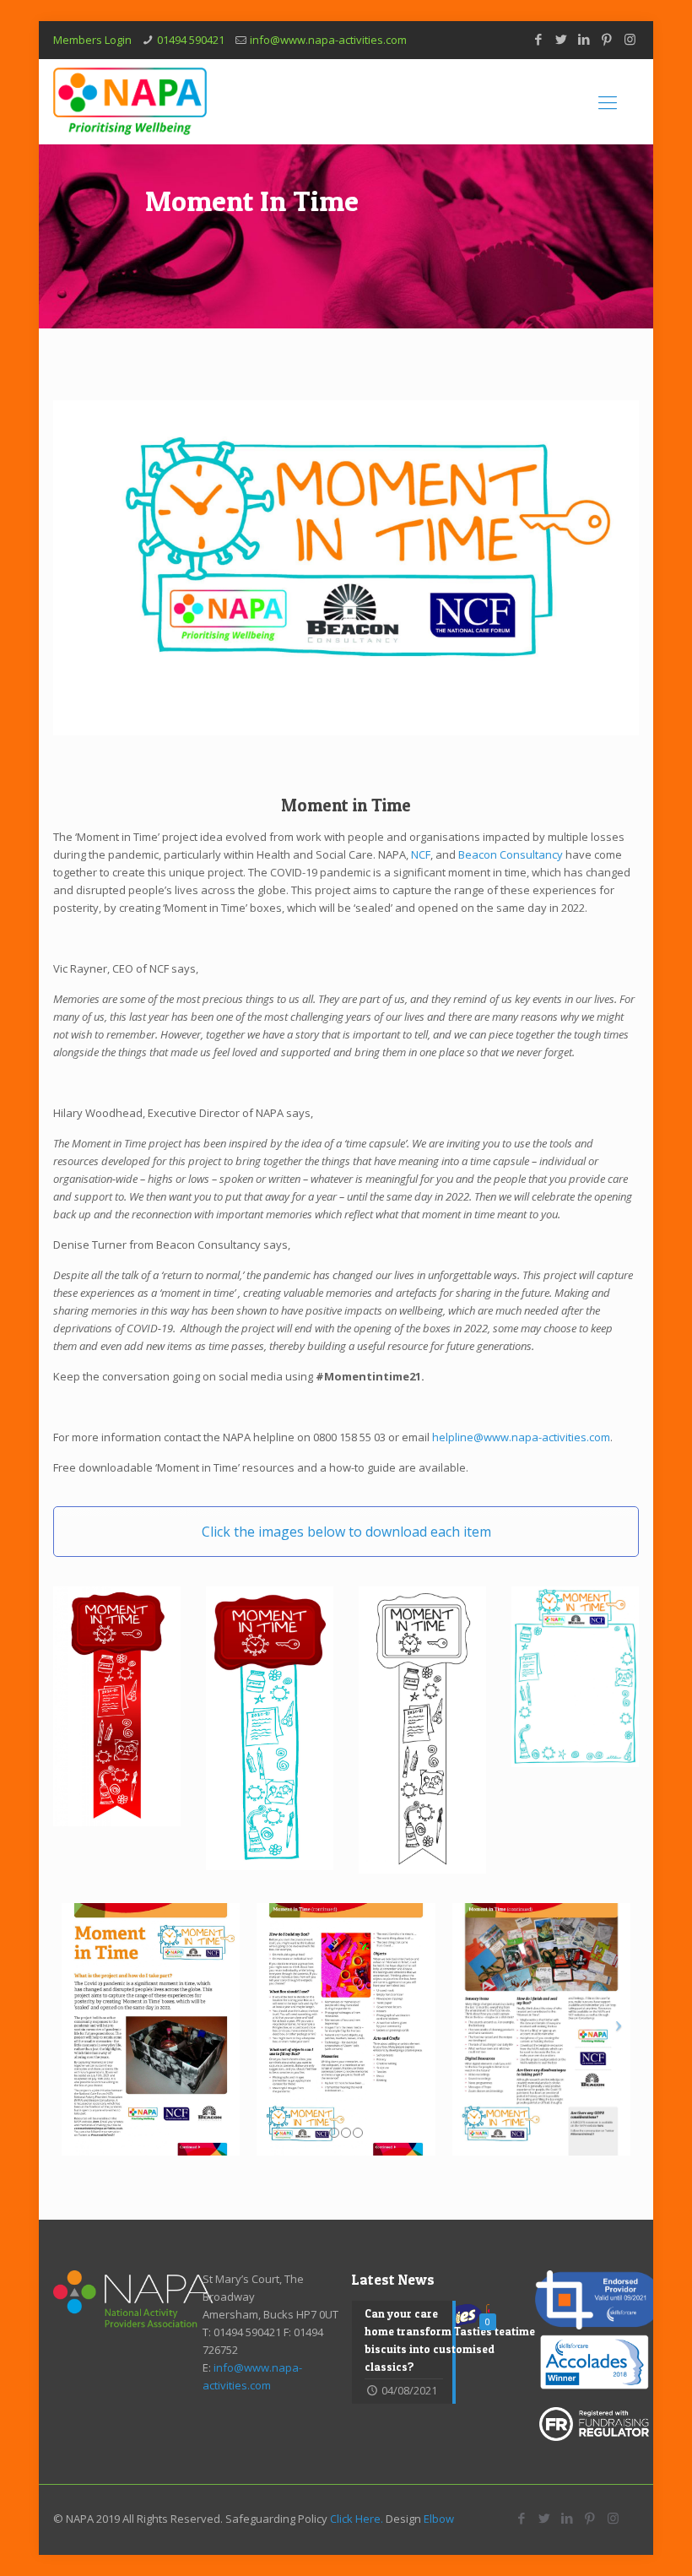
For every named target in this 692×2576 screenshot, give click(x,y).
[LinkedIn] (584, 39)
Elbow (439, 2519)
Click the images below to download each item (346, 1532)
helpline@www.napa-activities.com (521, 1437)
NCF (421, 854)
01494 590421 (191, 40)
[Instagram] (630, 39)
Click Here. (357, 2519)
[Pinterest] (607, 39)
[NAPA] (130, 101)
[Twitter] (562, 39)
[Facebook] (539, 39)
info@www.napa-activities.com (328, 40)
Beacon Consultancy (511, 854)
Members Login (92, 40)
